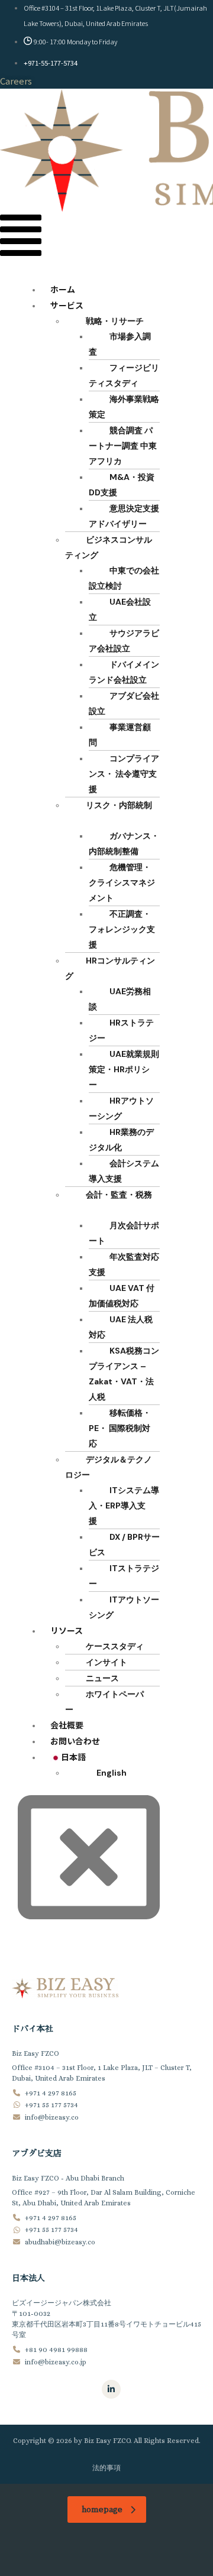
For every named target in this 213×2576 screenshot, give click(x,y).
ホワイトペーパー (104, 1702)
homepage (102, 2509)
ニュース (102, 1678)
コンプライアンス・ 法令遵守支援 (124, 774)
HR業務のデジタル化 (121, 1140)
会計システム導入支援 (124, 1171)
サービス (67, 305)
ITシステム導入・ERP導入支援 (124, 1506)
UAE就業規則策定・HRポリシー (124, 1069)
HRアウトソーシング (121, 1108)
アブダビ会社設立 (124, 703)
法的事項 (106, 2468)
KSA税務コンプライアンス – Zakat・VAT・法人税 (124, 1374)
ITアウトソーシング (124, 1607)
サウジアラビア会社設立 (124, 641)
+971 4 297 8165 (51, 2092)
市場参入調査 (120, 344)
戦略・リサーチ (115, 321)
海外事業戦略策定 (124, 407)
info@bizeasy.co (52, 2117)
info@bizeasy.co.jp (56, 2361)
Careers (16, 81)
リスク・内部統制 (119, 805)
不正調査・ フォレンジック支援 (122, 929)
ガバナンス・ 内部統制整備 (124, 843)
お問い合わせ (75, 1741)
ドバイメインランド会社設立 (124, 672)
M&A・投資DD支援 (122, 485)
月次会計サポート (124, 1233)
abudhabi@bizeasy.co (60, 2241)
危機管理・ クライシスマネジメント (122, 883)
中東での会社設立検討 (124, 578)
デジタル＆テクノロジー (109, 1467)
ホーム (63, 289)
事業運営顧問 (120, 735)
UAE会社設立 (120, 609)
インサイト (106, 1662)
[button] (21, 238)
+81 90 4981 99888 (56, 2350)
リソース (67, 1630)
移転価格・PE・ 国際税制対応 (120, 1428)
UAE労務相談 (120, 999)
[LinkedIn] (111, 2389)
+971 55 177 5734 (51, 2105)
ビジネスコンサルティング (109, 547)
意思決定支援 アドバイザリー (124, 516)
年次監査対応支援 (124, 1264)
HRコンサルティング (110, 968)
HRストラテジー (121, 1030)
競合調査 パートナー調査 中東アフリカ (123, 446)
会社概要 (67, 1725)
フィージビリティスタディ (124, 375)
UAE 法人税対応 (121, 1327)
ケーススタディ (115, 1646)
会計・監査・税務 (119, 1195)
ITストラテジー (124, 1576)
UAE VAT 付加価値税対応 (122, 1296)
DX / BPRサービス (124, 1545)
